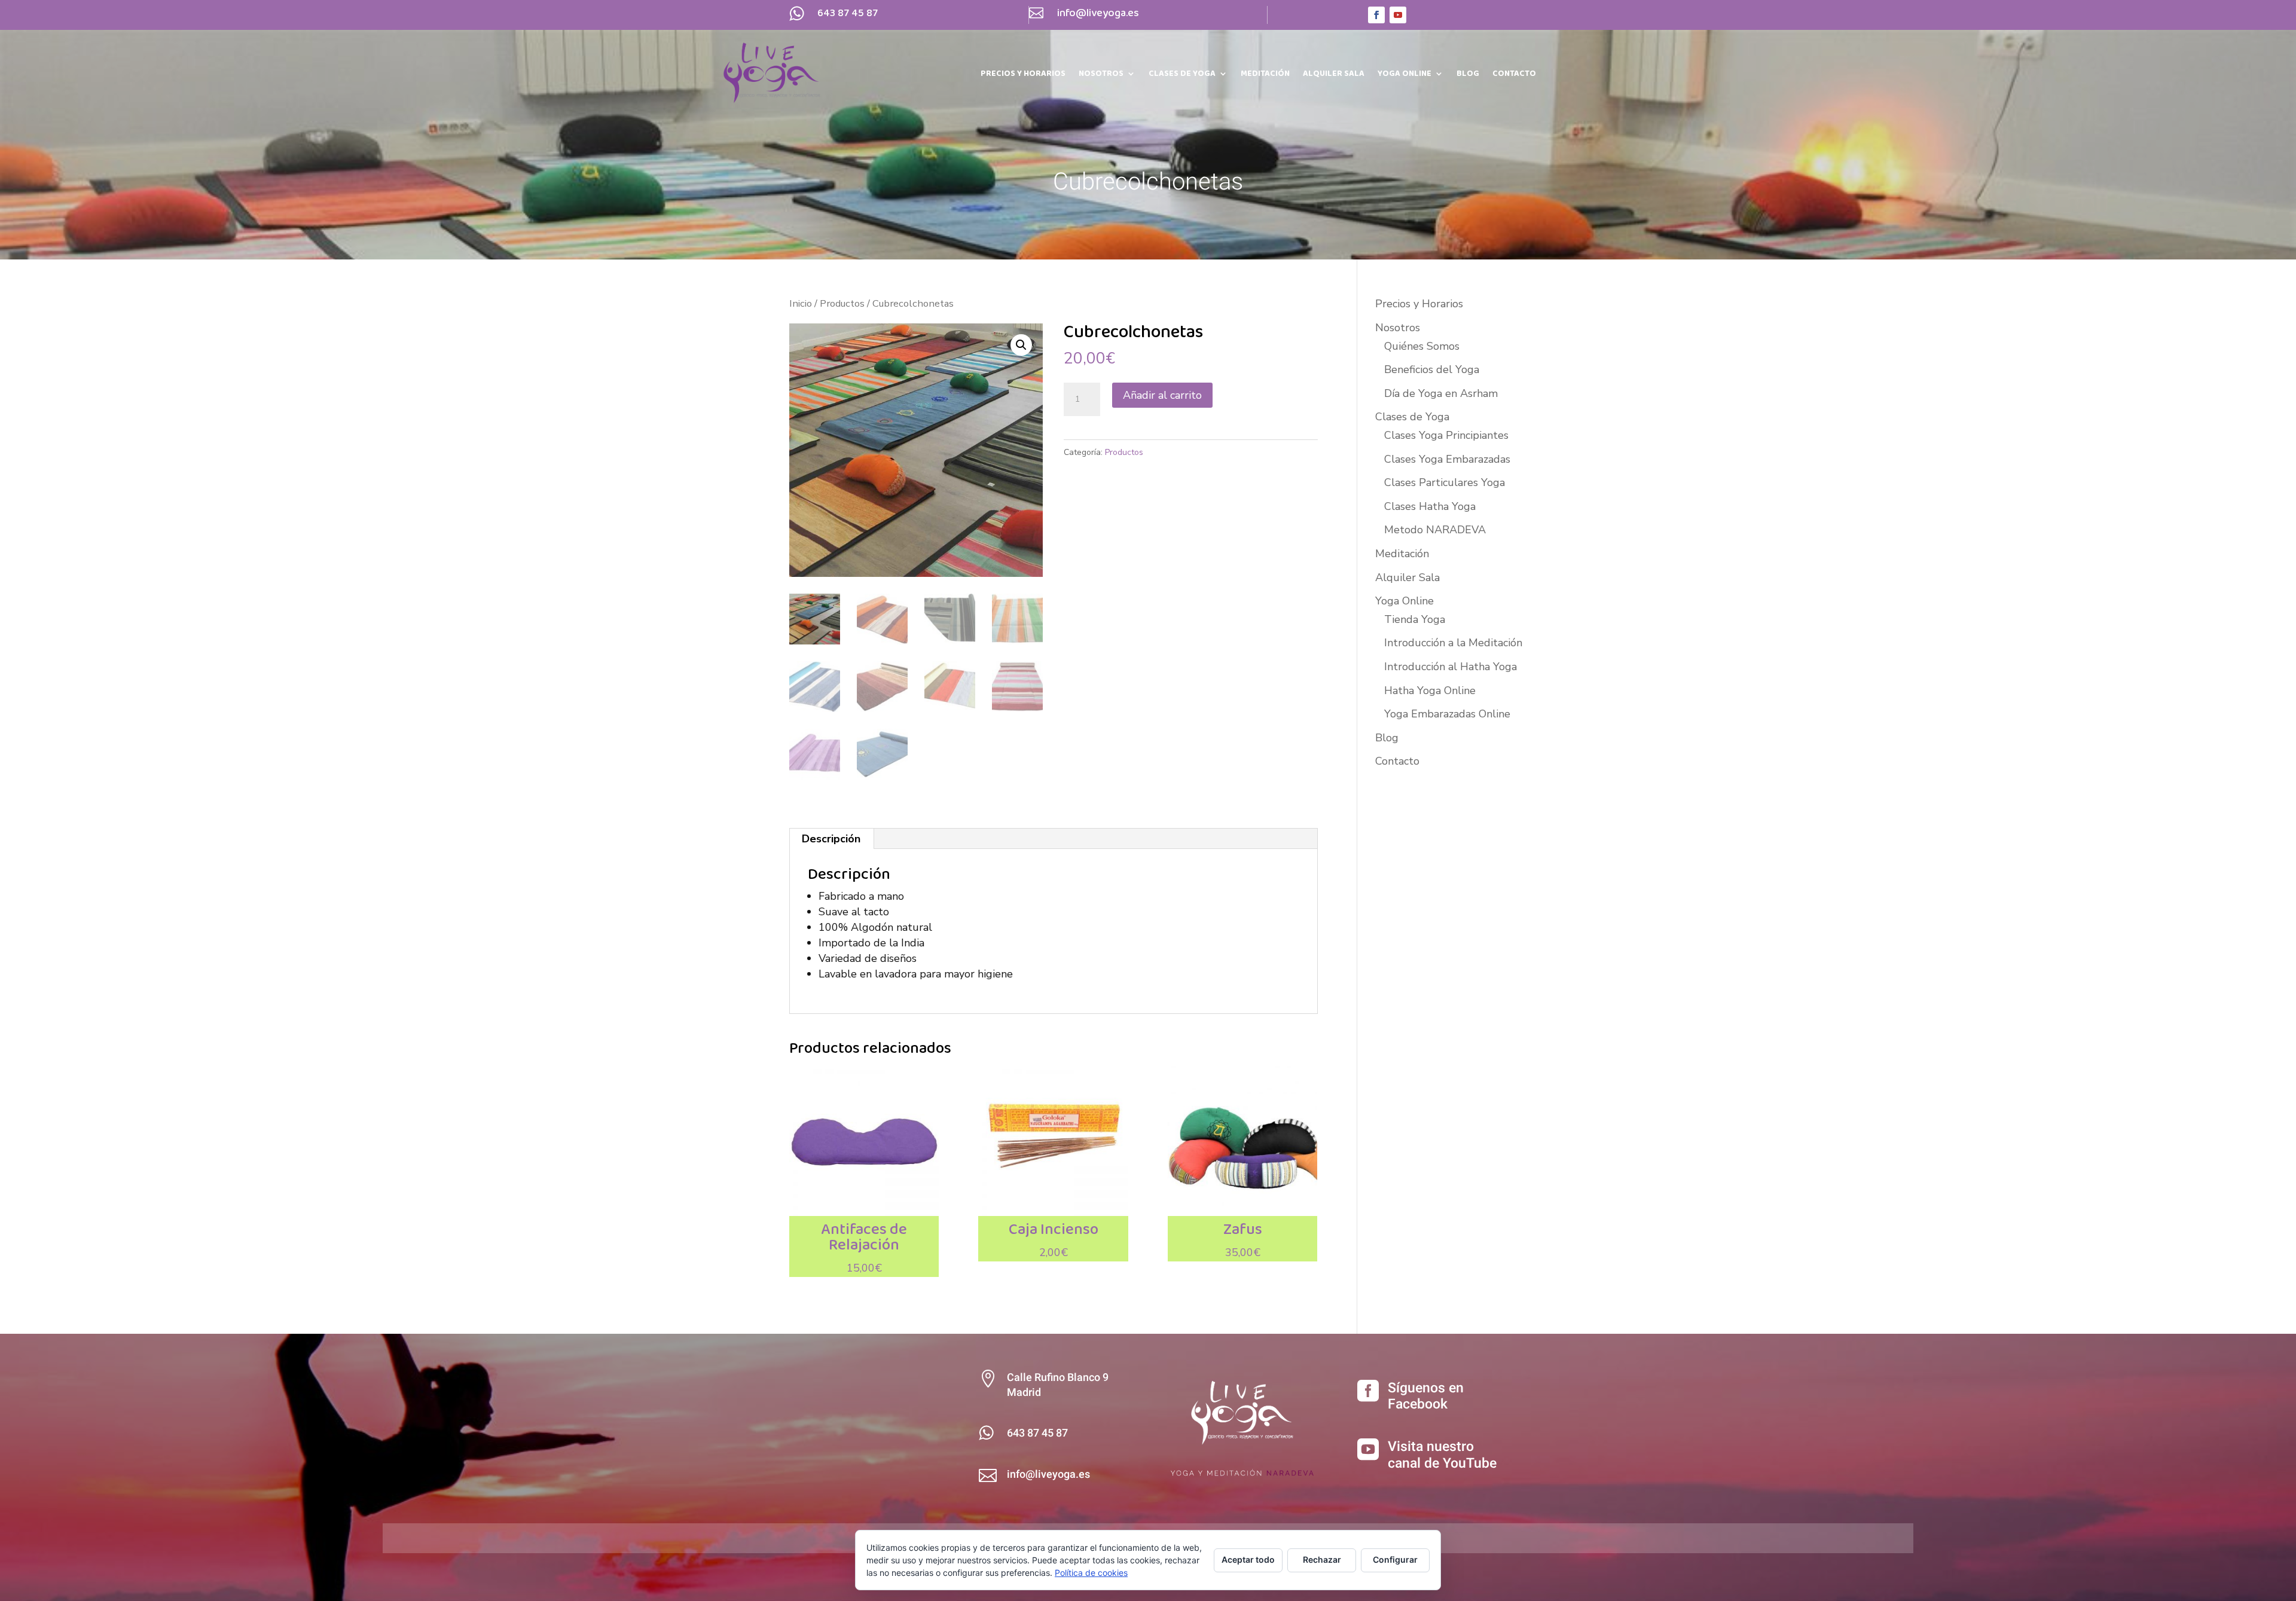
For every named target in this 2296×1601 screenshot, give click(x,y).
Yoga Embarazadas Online (1447, 714)
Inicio (801, 303)
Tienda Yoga (1415, 619)
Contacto (1514, 75)
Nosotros (1101, 75)
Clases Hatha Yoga (1430, 506)
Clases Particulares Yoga (1445, 482)
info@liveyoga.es (1098, 13)
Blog (1468, 75)
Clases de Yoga (1182, 75)
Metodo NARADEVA (1435, 530)
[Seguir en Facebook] (1376, 15)
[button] (1021, 345)
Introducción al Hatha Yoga (1451, 667)
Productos (842, 303)
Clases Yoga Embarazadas (1447, 459)
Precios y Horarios (1023, 75)
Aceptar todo (1248, 1559)
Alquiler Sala (1334, 75)
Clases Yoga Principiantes (1446, 435)
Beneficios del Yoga (1432, 369)
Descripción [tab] (831, 839)
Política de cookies (1091, 1573)
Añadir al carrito (1162, 395)
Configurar (1395, 1559)
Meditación (1265, 75)
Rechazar (1322, 1559)
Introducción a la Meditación (1453, 643)
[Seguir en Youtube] (1398, 15)
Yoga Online (1405, 75)
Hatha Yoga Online (1430, 690)
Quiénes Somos (1422, 346)
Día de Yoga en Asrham (1441, 393)
